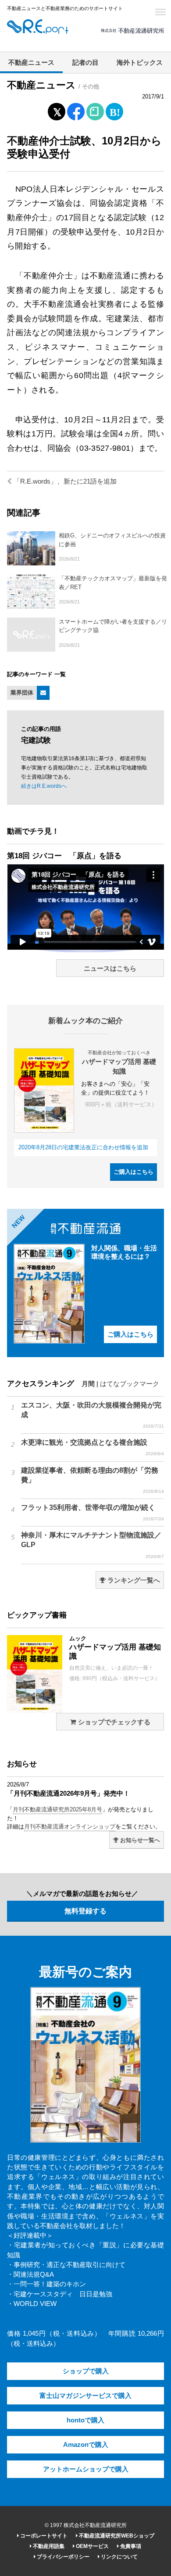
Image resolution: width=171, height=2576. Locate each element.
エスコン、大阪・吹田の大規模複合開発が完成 (93, 1415)
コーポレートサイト (43, 2536)
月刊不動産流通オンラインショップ (70, 1827)
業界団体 (22, 693)
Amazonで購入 (86, 2445)
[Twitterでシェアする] (57, 110)
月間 (88, 1384)
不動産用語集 (48, 2546)
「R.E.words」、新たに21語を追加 (64, 481)
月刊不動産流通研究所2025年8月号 (57, 1809)
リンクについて (119, 2557)
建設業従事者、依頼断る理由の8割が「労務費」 (93, 1480)
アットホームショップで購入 (86, 2469)
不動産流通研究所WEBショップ (116, 2536)
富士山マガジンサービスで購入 (85, 2396)
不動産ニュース (31, 63)
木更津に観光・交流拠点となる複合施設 (93, 1447)
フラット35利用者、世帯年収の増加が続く (93, 1513)
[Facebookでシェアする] (76, 113)
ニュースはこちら (110, 969)
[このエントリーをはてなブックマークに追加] (114, 110)
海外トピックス (140, 63)
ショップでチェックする (113, 1722)
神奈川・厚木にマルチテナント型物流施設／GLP (93, 1545)
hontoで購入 (85, 2420)
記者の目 (85, 63)
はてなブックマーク (130, 1384)
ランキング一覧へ (133, 1580)
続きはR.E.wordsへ (44, 786)
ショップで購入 (86, 2371)
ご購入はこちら (134, 1172)
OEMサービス (92, 2546)
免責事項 (130, 2546)
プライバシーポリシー (62, 2557)
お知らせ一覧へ (139, 1840)
